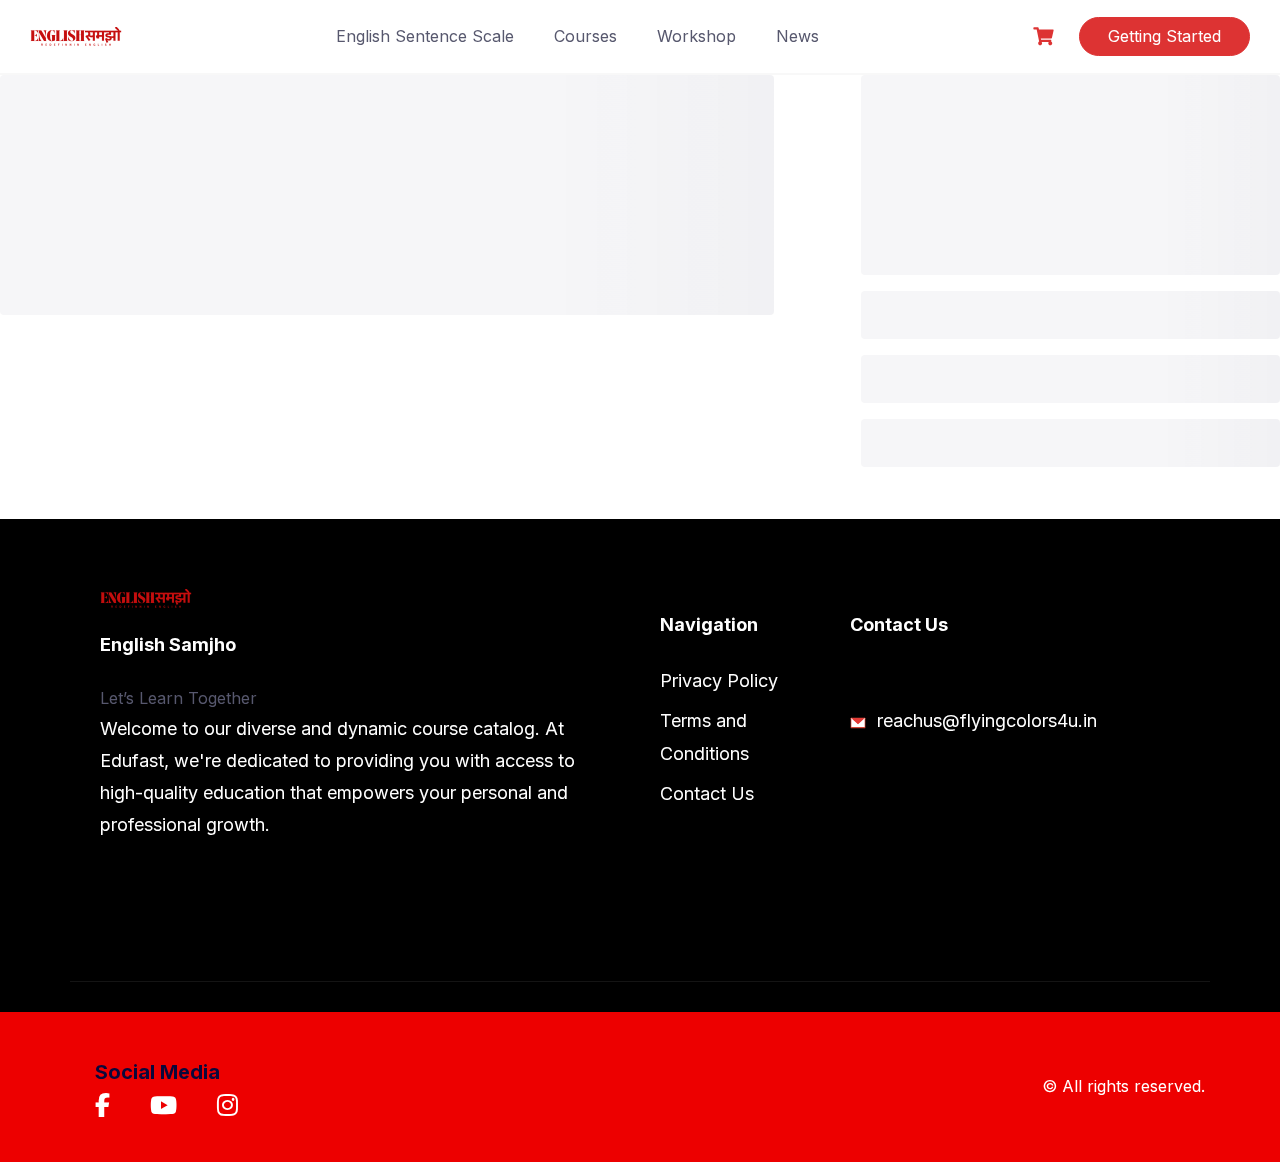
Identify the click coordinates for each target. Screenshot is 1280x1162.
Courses (585, 36)
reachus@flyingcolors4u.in (984, 720)
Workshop (696, 36)
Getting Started (1164, 36)
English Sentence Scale (425, 36)
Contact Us (707, 793)
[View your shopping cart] (1046, 36)
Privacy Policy (719, 680)
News (797, 36)
